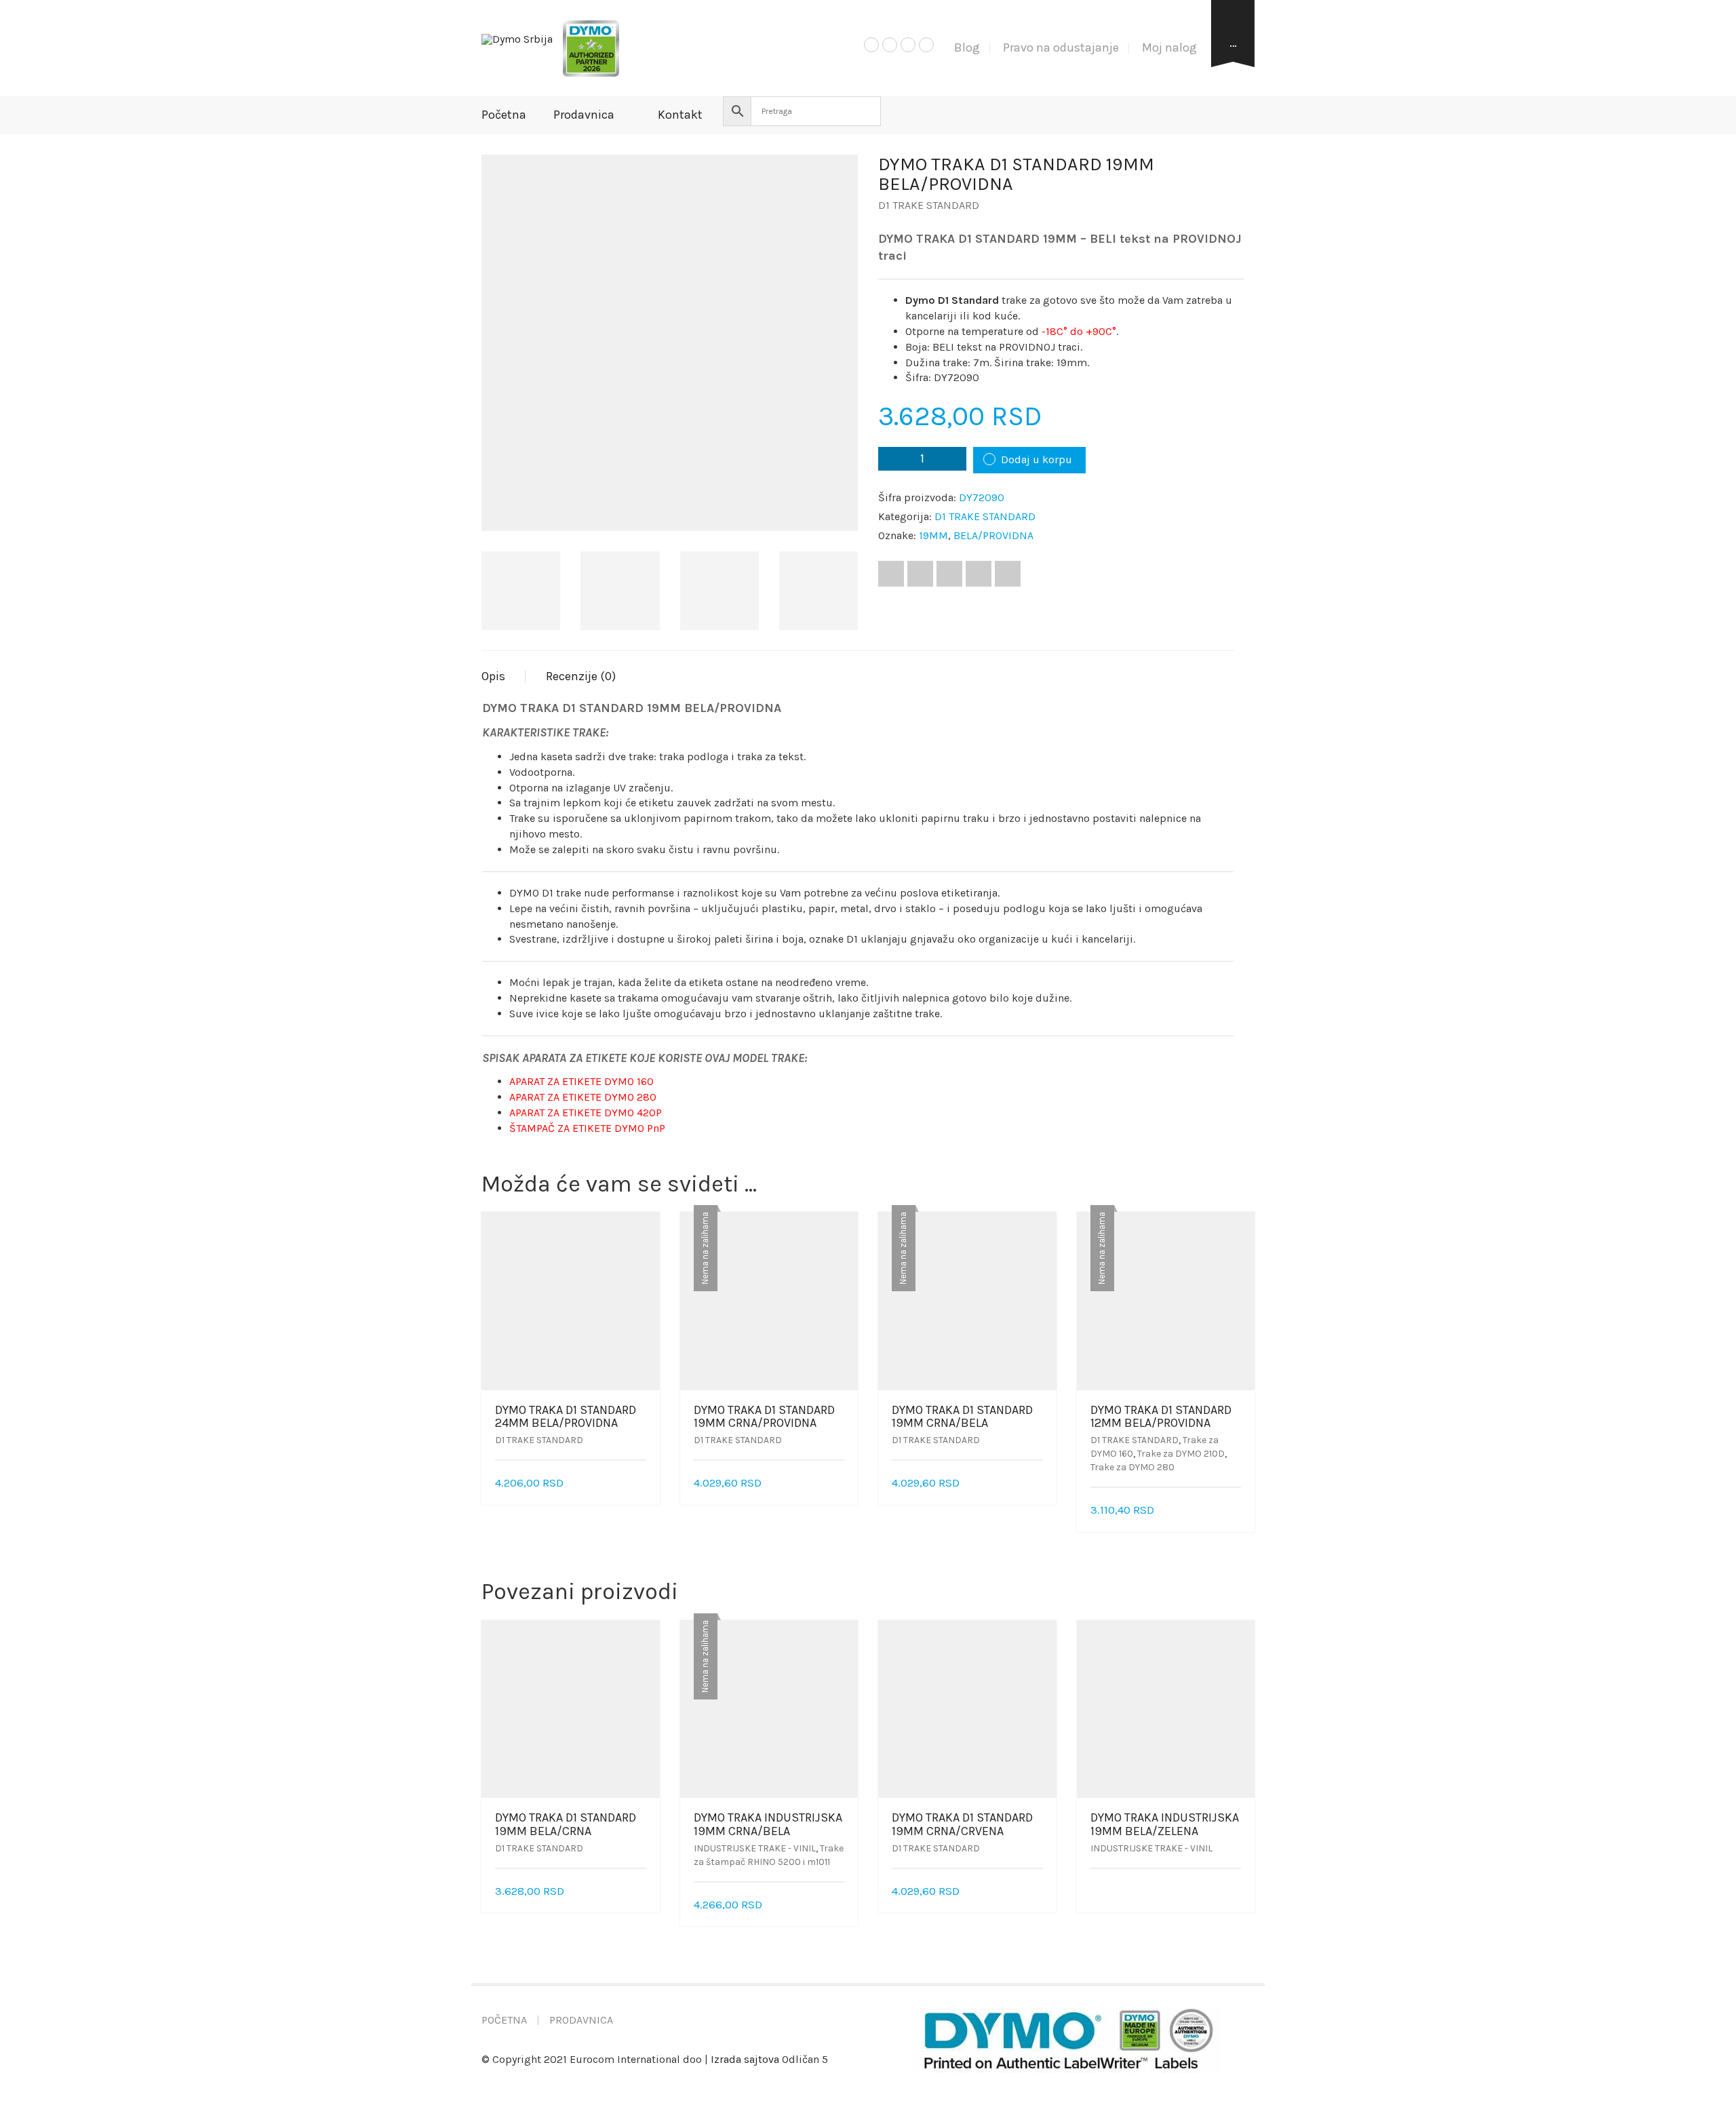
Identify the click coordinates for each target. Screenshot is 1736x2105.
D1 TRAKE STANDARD (929, 205)
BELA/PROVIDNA (993, 535)
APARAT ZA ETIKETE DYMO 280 (583, 1097)
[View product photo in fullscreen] (835, 508)
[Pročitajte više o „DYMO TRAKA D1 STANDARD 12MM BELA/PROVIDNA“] (1236, 1511)
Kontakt (680, 115)
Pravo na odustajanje (1061, 47)
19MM (933, 535)
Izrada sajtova (745, 2059)
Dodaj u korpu (1037, 459)
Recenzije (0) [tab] (581, 676)
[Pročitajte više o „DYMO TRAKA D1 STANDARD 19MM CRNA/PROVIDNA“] (840, 1483)
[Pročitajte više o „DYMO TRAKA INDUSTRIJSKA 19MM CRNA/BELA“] (840, 1905)
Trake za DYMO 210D (1181, 1454)
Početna (504, 115)
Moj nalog (1169, 47)
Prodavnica (584, 115)
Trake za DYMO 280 (1132, 1467)
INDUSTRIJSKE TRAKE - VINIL (755, 1848)
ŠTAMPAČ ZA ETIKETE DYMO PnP (587, 1128)
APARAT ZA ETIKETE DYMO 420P (586, 1113)
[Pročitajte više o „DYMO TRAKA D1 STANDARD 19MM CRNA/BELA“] (1038, 1483)
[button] (642, 1483)
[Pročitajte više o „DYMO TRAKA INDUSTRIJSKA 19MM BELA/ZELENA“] (1236, 1892)
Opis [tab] (493, 676)
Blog (967, 47)
